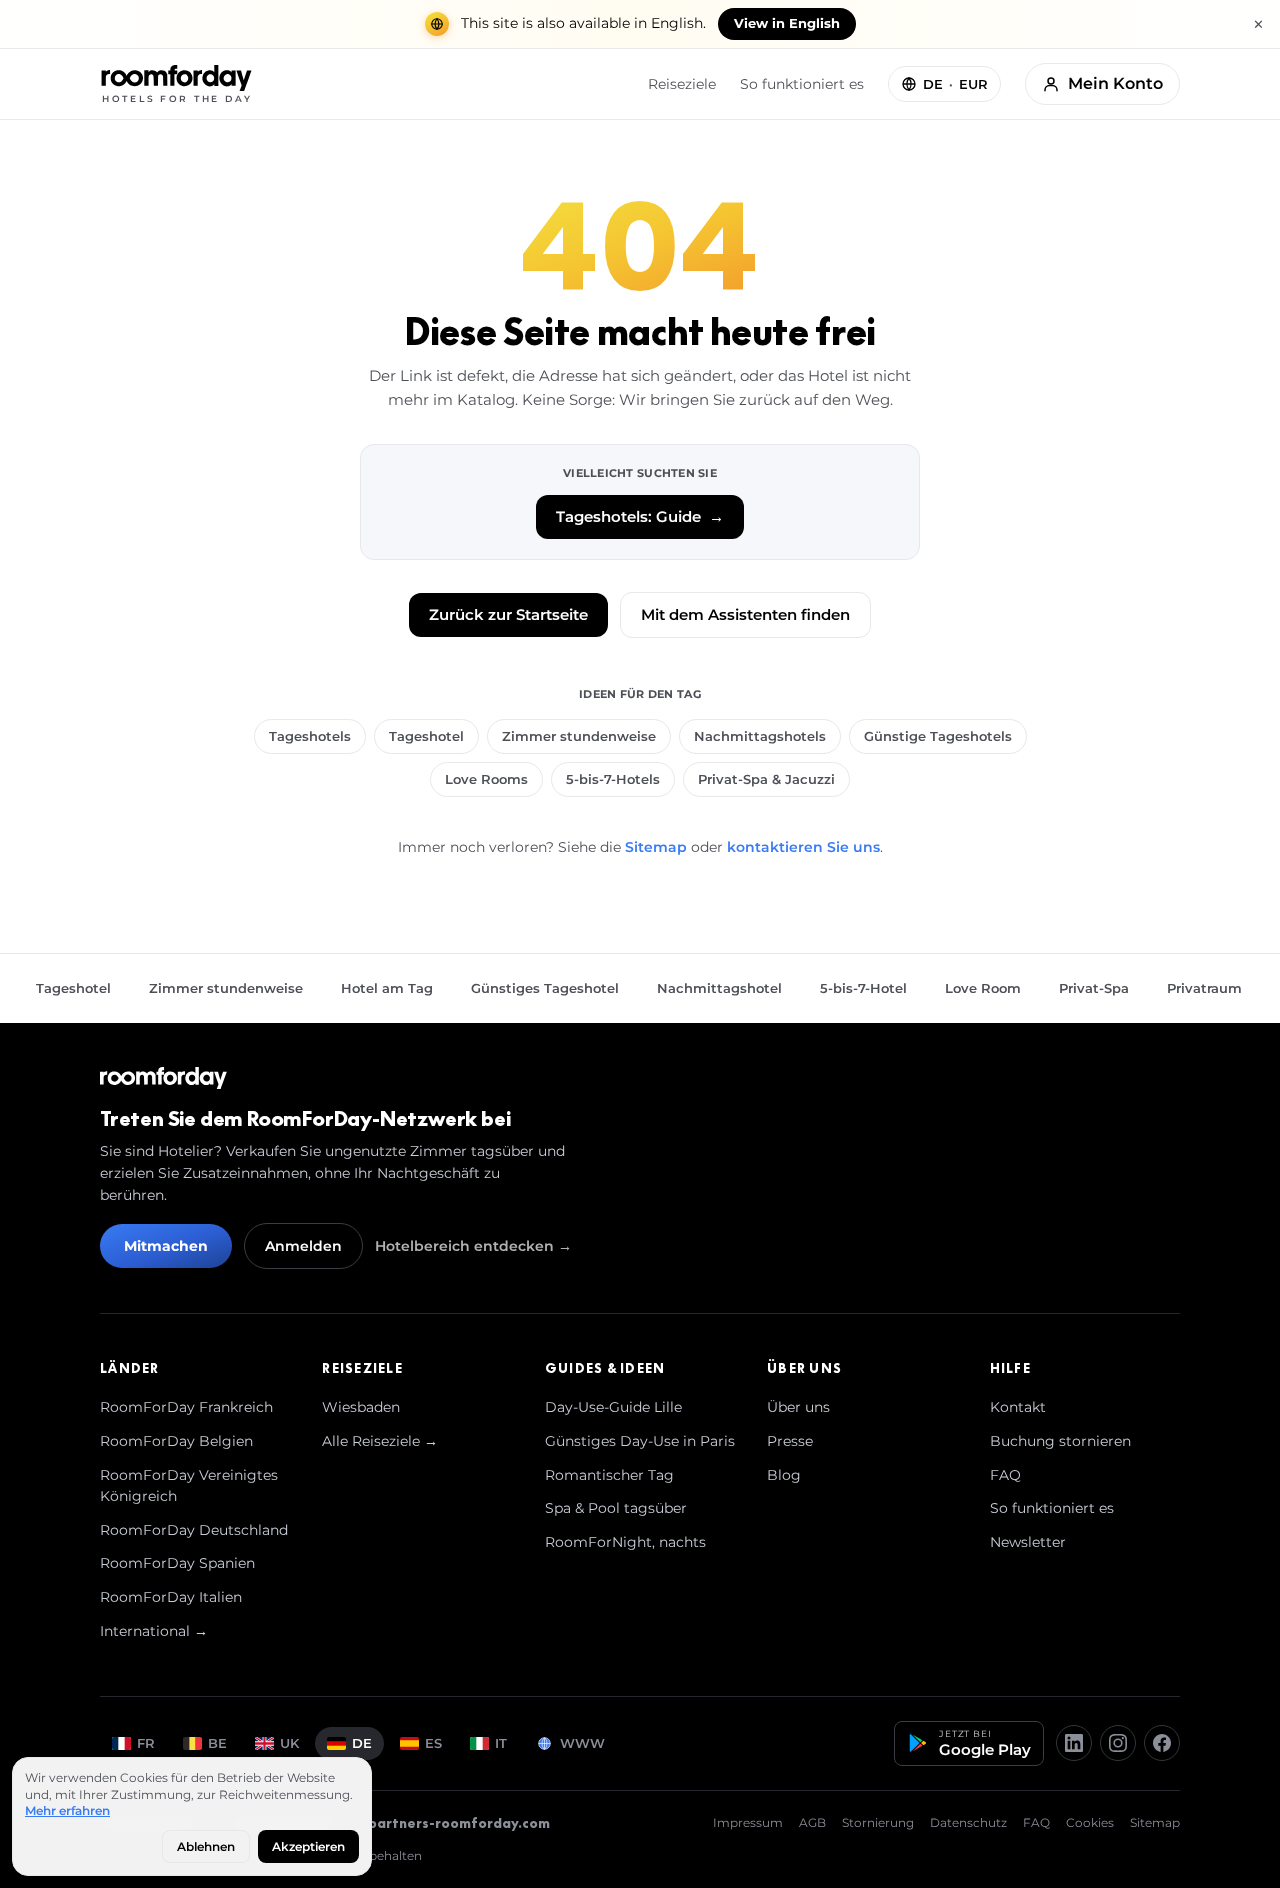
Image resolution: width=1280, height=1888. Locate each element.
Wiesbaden (361, 1407)
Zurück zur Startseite (508, 614)
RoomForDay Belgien (176, 1441)
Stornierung (878, 1822)
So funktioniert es (802, 84)
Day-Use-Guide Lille (613, 1407)
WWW (582, 1743)
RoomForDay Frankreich (186, 1407)
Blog (784, 1475)
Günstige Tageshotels (938, 736)
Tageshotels (310, 736)
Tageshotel (426, 736)
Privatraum (1204, 988)
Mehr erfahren (67, 1810)
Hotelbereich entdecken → (473, 1246)
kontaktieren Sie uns (803, 847)
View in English (787, 23)
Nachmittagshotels (760, 736)
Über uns (798, 1407)
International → (154, 1631)
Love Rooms (486, 779)
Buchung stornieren (1060, 1441)
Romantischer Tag (609, 1475)
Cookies (1090, 1822)
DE (362, 1743)
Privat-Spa (1094, 988)
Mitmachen (166, 1246)
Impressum (748, 1822)
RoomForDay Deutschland (194, 1530)
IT (501, 1743)
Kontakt (1018, 1407)
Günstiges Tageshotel (545, 988)
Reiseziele (682, 84)
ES (433, 1743)
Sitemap (656, 847)
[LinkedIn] (1074, 1743)
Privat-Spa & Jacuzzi (766, 779)
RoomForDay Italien (171, 1597)
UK (289, 1743)
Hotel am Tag (387, 988)
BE (217, 1743)
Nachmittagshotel (719, 988)
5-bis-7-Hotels (613, 779)
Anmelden (303, 1246)
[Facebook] (1162, 1743)
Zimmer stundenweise (579, 736)
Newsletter (1028, 1542)
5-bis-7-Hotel (863, 988)
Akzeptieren (308, 1846)
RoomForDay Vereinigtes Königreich (189, 1486)
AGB (812, 1822)
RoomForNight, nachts (625, 1542)
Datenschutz (968, 1822)
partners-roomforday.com (459, 1823)
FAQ (1005, 1475)
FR (146, 1743)
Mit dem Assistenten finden (745, 614)
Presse (790, 1441)
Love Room (983, 988)
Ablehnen (206, 1846)
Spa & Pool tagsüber (616, 1508)
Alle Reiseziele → (380, 1441)
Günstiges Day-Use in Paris (640, 1441)
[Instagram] (1118, 1743)
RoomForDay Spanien (177, 1563)
